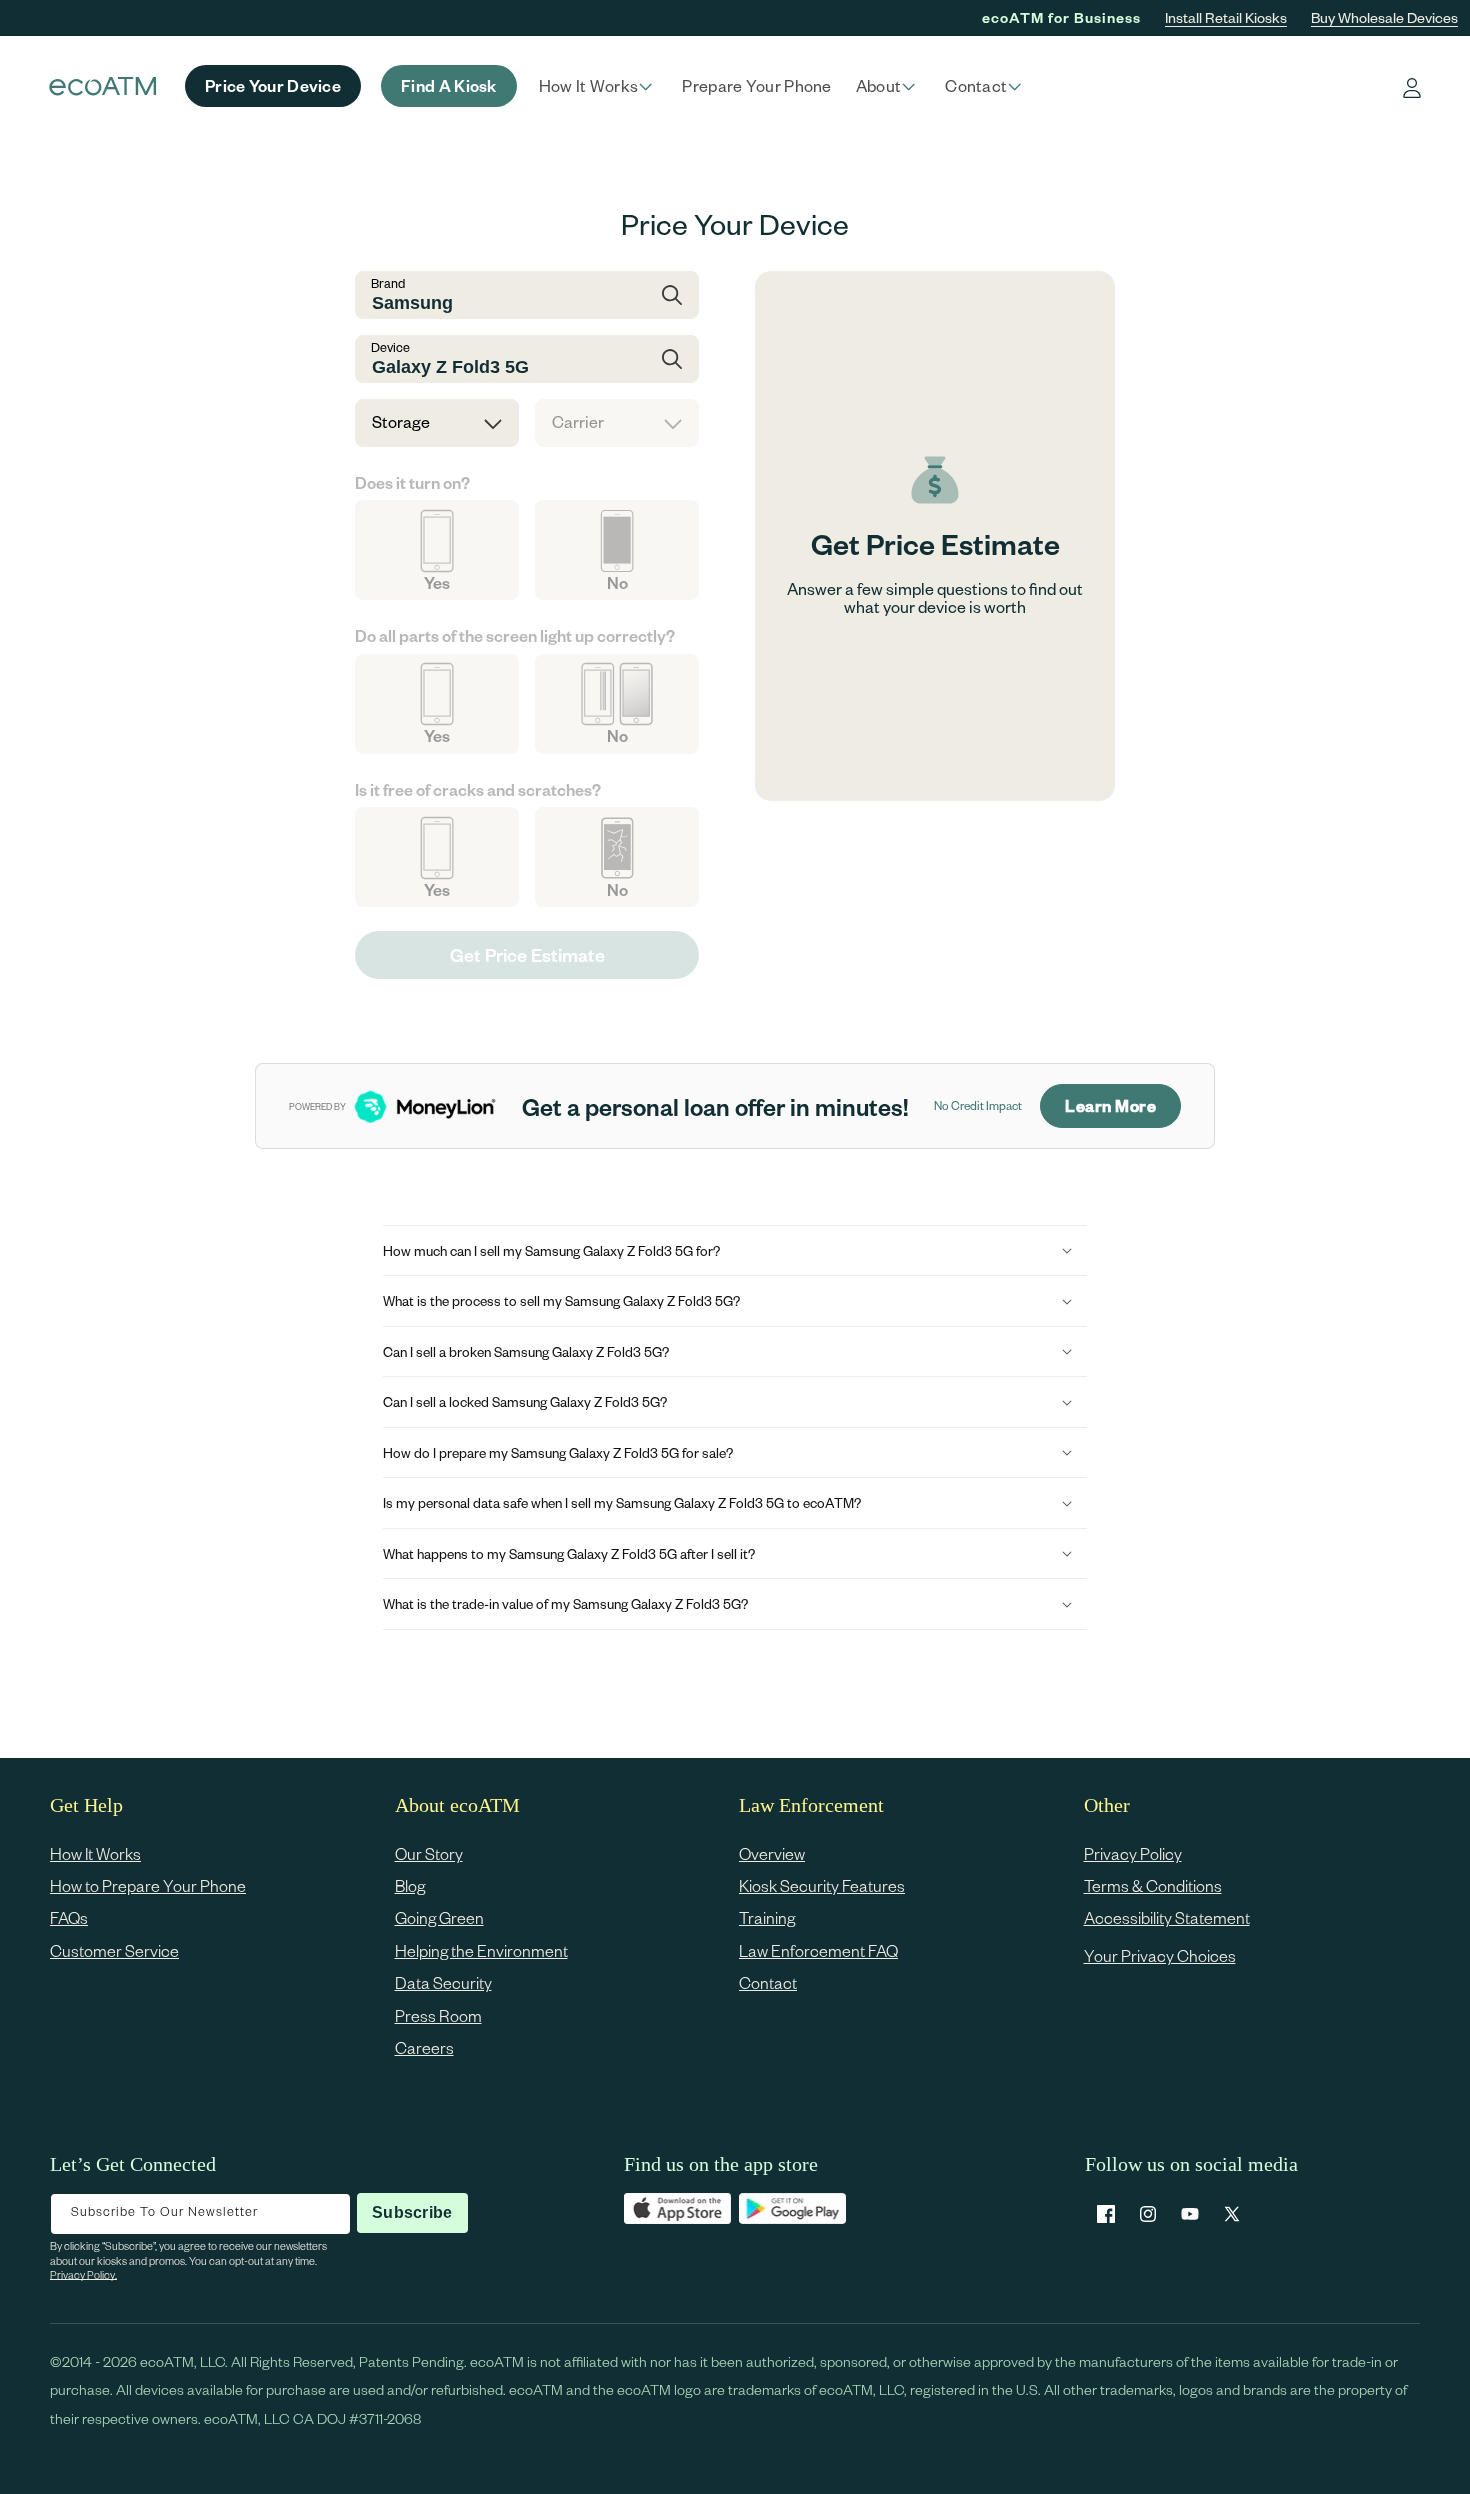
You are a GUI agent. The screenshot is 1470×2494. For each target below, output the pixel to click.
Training (767, 1918)
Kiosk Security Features (822, 1885)
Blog (410, 1885)
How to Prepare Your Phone (148, 1885)
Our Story (429, 1853)
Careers (424, 2047)
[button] (599, 86)
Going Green (439, 1918)
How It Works (95, 1853)
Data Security (443, 1983)
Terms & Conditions (1153, 1885)
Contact (768, 1983)
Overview (772, 1853)
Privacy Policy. (83, 2274)
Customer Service (114, 1950)
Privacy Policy (1133, 1853)
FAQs (69, 1918)
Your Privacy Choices (1160, 1955)
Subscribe (412, 2212)
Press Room (438, 2015)
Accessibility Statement (1167, 1918)
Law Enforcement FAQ (818, 1950)
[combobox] (527, 295)
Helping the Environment (481, 1950)
